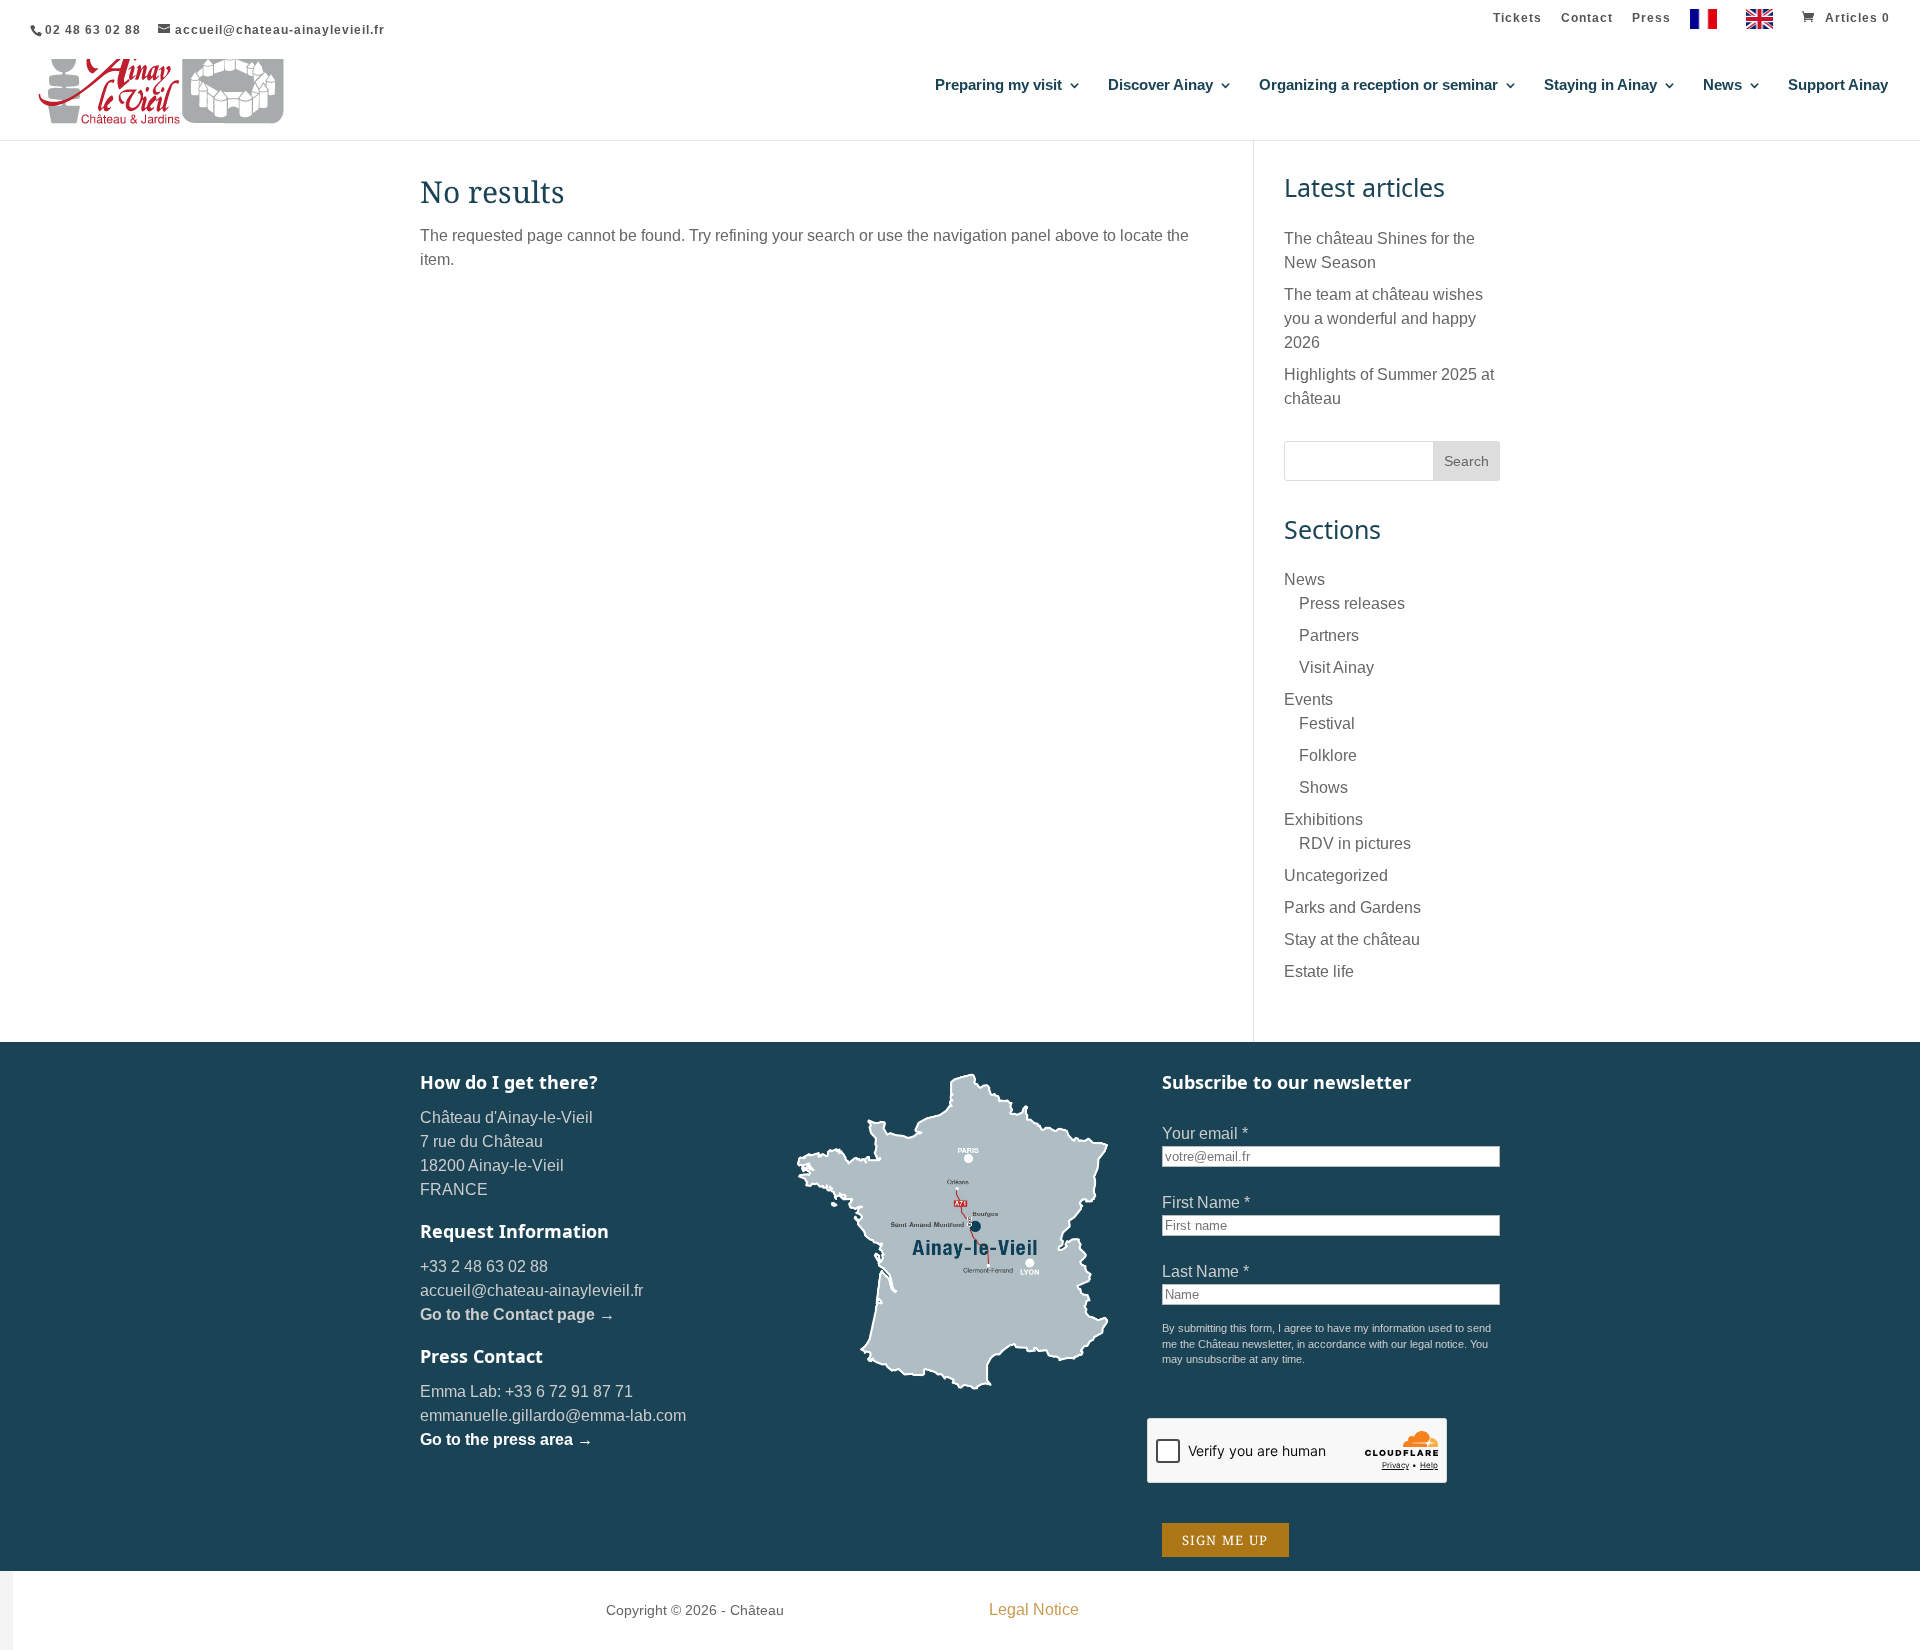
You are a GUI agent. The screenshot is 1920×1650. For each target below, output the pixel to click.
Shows (1323, 787)
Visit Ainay (1336, 667)
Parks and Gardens (1352, 907)
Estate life (1319, 971)
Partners (1329, 635)
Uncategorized (1336, 875)
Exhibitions (1323, 819)
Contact (1587, 18)
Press (1651, 18)
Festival (1327, 723)
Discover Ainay (1160, 85)
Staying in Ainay (1600, 85)
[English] (1764, 23)
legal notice (1437, 1344)
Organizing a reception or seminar (1378, 85)
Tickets (1517, 18)
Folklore (1328, 755)
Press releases (1352, 603)
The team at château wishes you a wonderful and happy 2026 (1383, 318)
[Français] (1708, 23)
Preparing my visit (998, 85)
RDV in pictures (1355, 843)
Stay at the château (1352, 939)
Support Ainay (1838, 85)
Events (1308, 699)
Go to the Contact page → (517, 1314)
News (1722, 85)
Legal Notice (1034, 1609)
